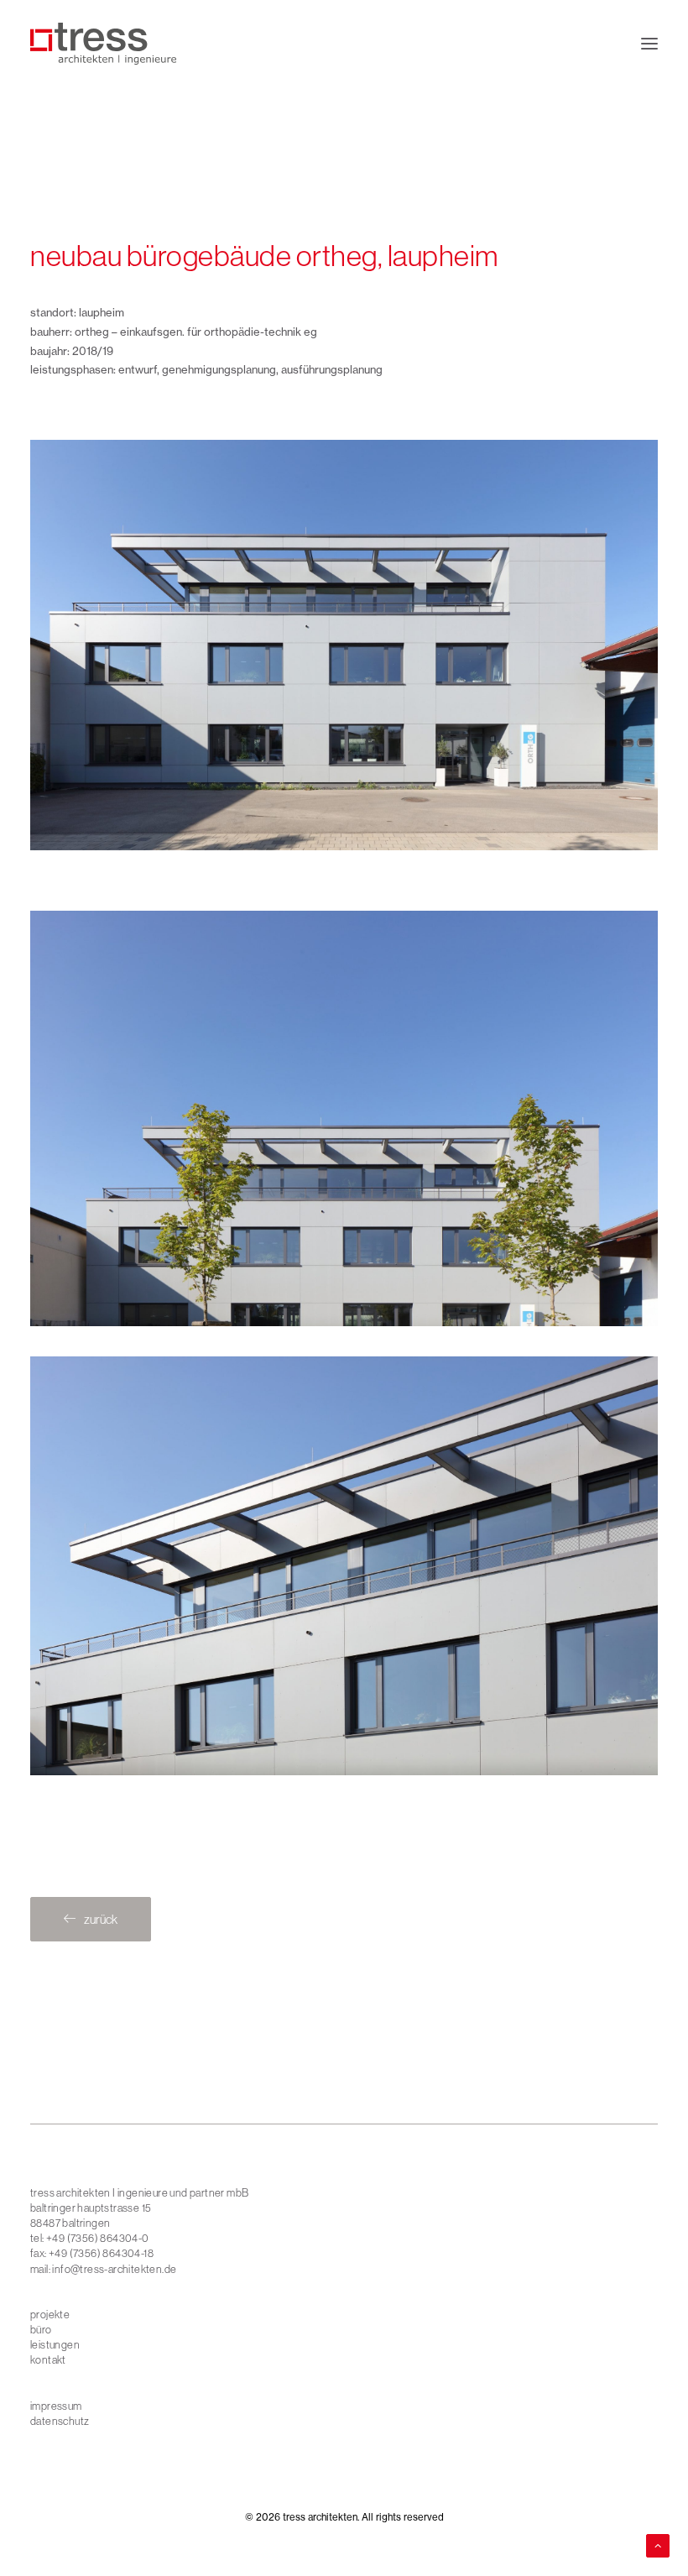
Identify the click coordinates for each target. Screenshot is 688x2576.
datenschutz (60, 2421)
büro (41, 2329)
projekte (50, 2314)
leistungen (55, 2344)
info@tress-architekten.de (114, 2269)
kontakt (48, 2359)
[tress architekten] (103, 44)
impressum (56, 2406)
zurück (101, 1919)
